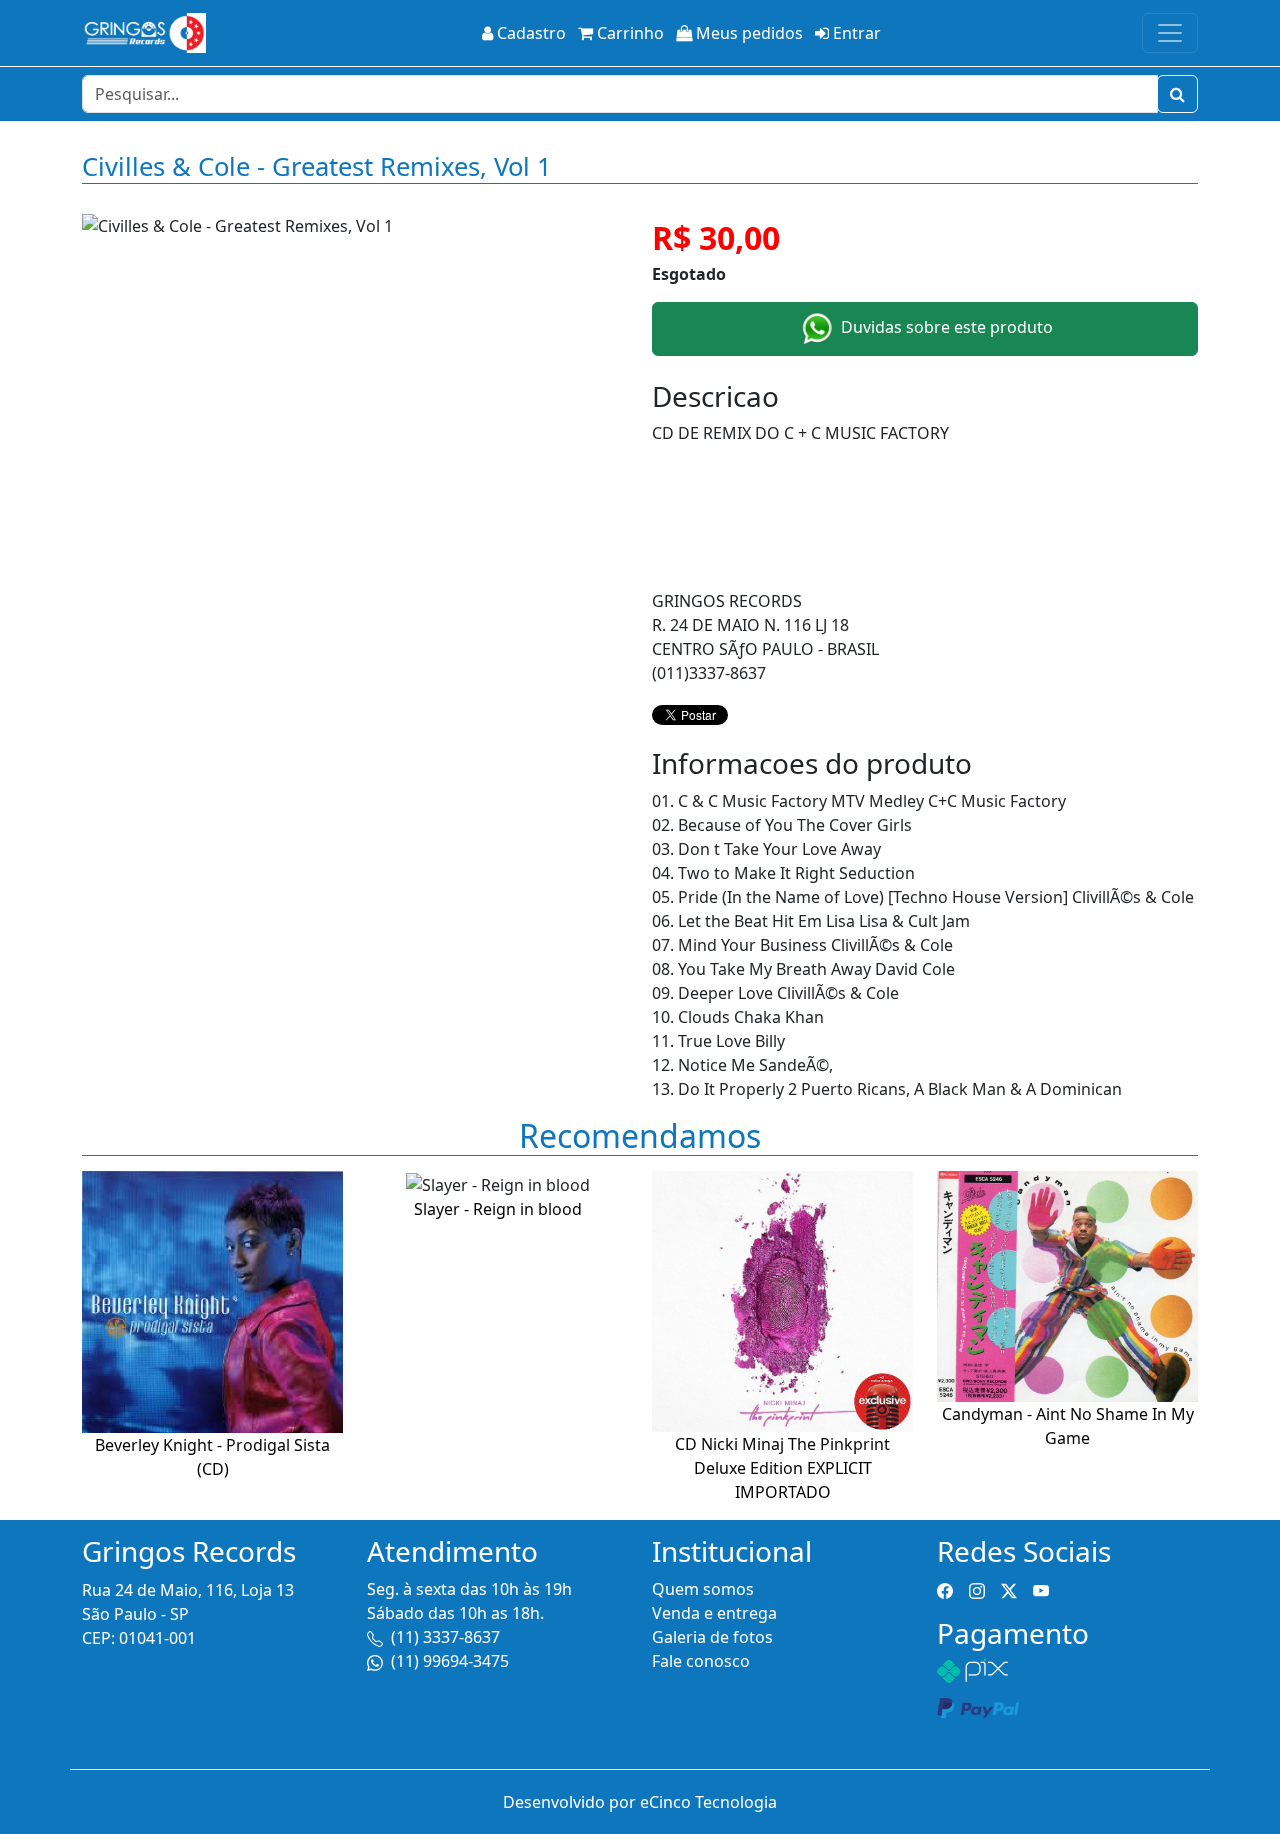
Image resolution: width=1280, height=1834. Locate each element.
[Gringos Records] (144, 33)
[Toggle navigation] (1170, 33)
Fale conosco (701, 1661)
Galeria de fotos (712, 1637)
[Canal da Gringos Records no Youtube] (1041, 1589)
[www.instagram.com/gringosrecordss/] (977, 1589)
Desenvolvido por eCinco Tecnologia (640, 1802)
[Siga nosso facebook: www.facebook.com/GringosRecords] (945, 1589)
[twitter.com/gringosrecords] (1009, 1589)
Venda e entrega (714, 1613)
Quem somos (703, 1589)
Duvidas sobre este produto (945, 327)
